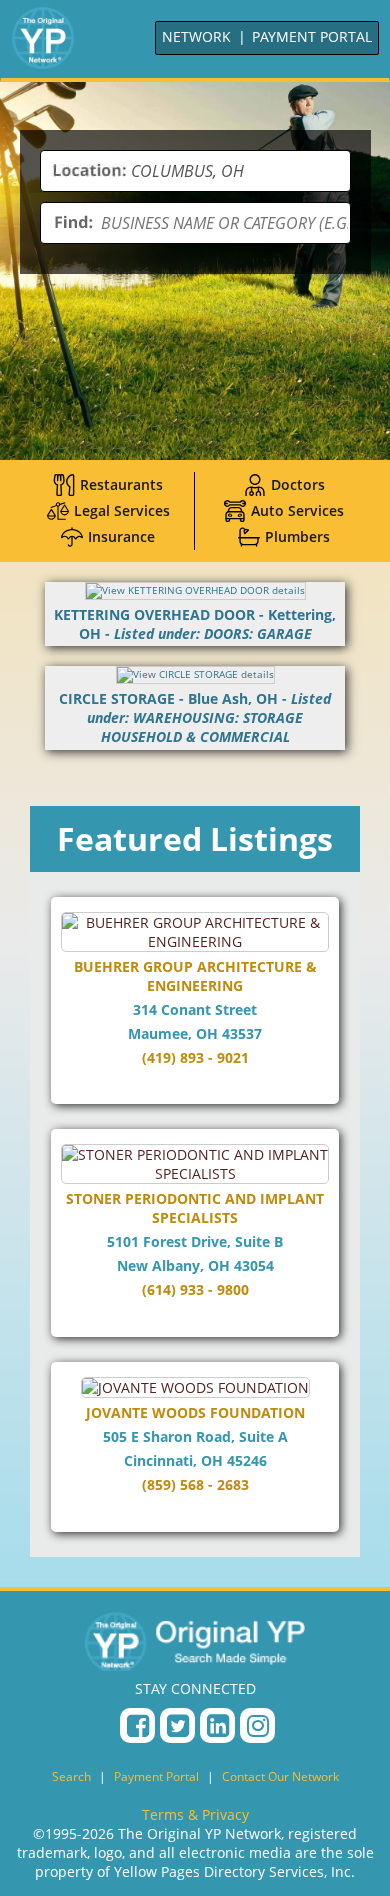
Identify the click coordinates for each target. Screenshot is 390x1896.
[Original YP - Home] (195, 1641)
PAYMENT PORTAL (312, 37)
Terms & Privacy (195, 1814)
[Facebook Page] (137, 1725)
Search (71, 1776)
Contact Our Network (280, 1776)
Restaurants (121, 484)
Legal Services (122, 510)
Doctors (298, 484)
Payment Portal (156, 1776)
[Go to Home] (43, 38)
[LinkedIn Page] (217, 1725)
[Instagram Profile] (257, 1725)
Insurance (121, 536)
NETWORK (196, 37)
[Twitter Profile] (177, 1725)
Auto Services (297, 510)
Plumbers (297, 536)
